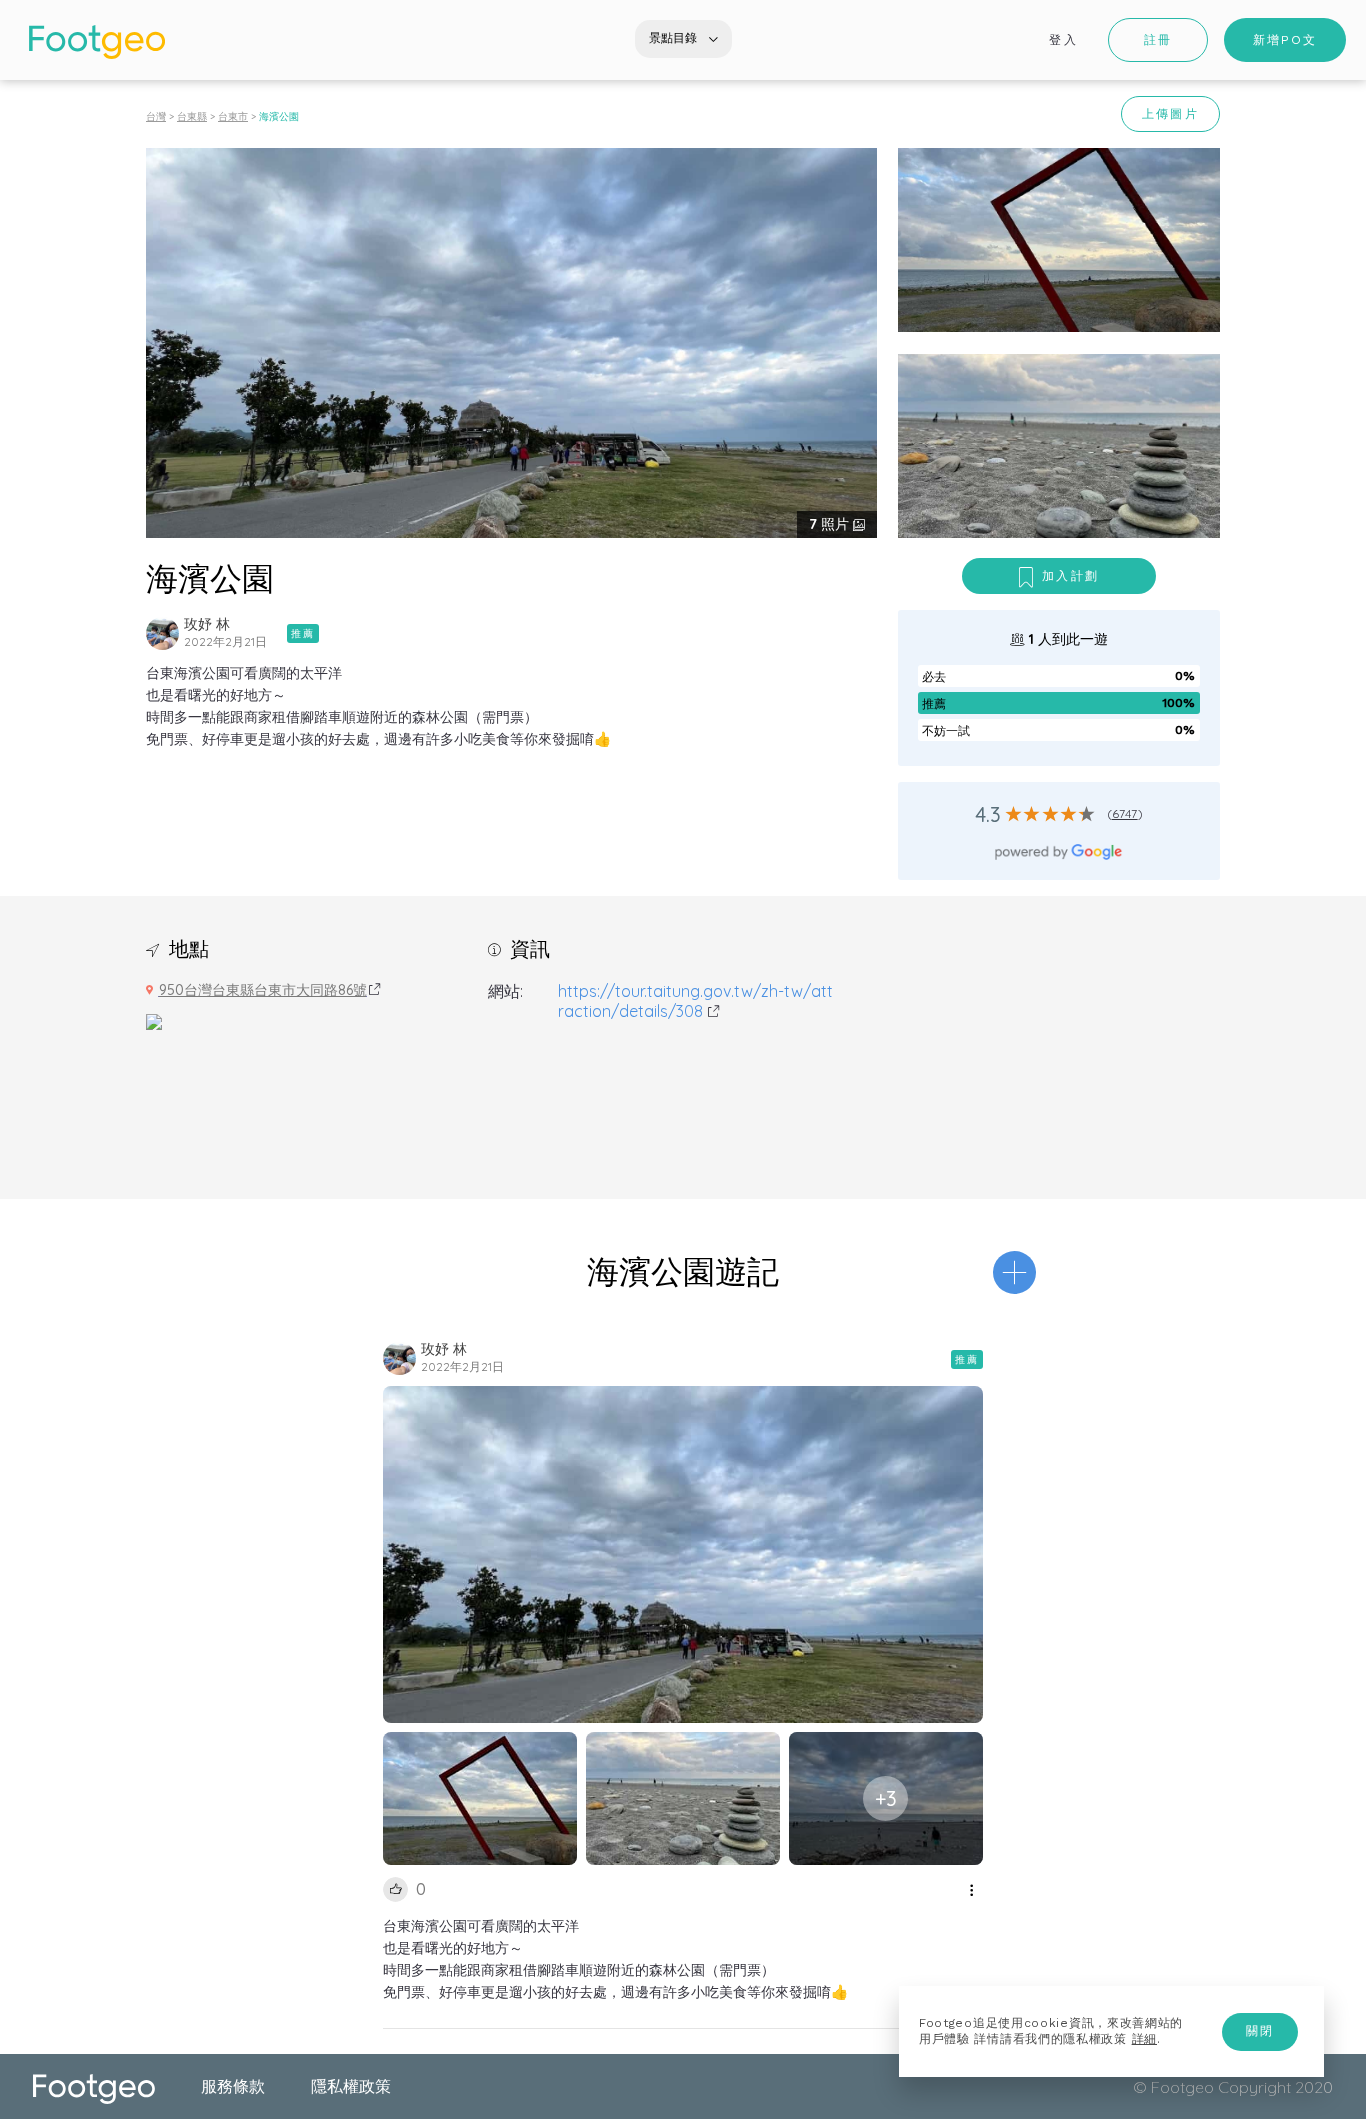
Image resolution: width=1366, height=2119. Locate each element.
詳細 (1144, 2039)
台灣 (156, 116)
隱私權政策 (351, 2086)
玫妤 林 (207, 624)
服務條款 (233, 2086)
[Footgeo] (97, 42)
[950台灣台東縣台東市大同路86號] (154, 1020)
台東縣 (192, 116)
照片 (831, 524)
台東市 (233, 116)
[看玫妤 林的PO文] (162, 633)
